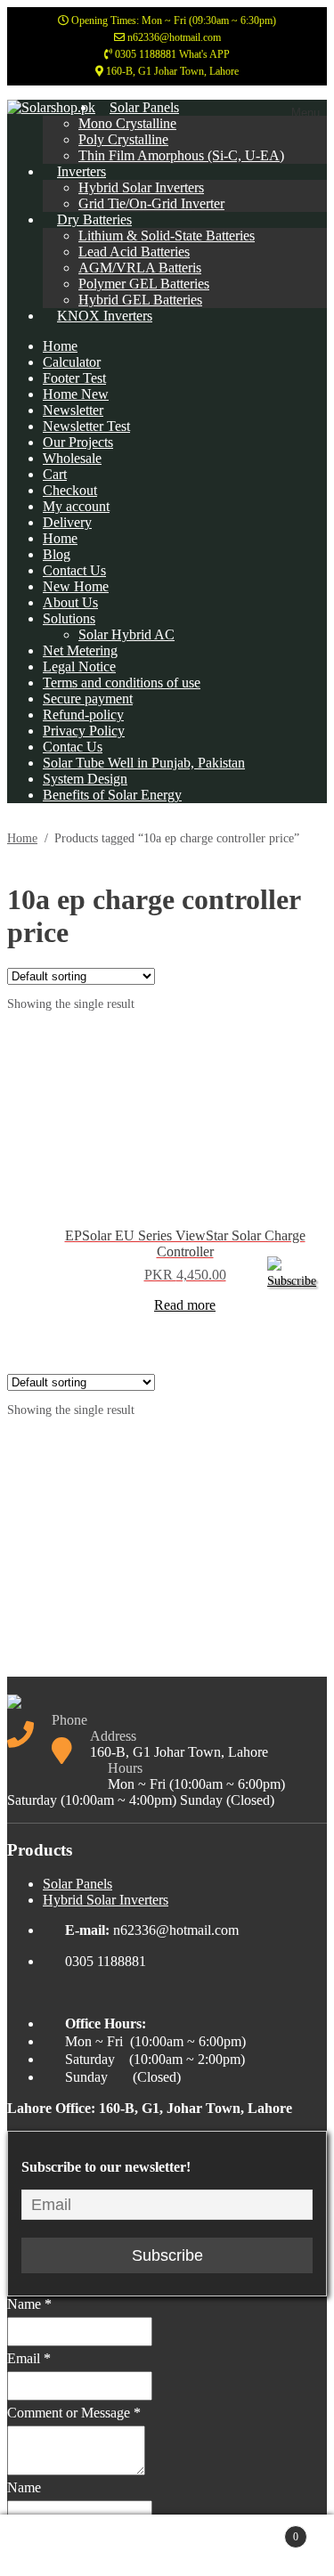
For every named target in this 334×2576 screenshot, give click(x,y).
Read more (185, 1305)
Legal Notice (79, 666)
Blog (57, 554)
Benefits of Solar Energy (112, 795)
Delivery (67, 522)
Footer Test (74, 378)
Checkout (70, 490)
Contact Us (74, 570)
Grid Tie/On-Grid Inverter (151, 203)
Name (29, 2304)
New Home (76, 586)
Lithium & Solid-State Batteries (167, 236)
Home (60, 346)
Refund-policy (83, 715)
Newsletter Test (86, 426)
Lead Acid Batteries (134, 252)
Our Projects (78, 442)
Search (185, 2546)
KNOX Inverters (105, 316)
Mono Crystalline (127, 123)
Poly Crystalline (123, 139)
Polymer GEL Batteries (144, 284)
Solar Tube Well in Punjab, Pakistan (144, 763)
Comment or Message (74, 2413)
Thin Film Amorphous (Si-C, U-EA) (181, 155)
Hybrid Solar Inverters (141, 187)
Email (29, 2358)
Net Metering (80, 650)
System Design (85, 779)
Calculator (72, 362)
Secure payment (88, 699)
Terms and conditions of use (122, 683)
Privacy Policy (84, 731)
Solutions (69, 618)
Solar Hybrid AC (126, 634)
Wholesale (72, 458)
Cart (55, 474)
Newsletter (73, 410)
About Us (70, 602)
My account (76, 506)
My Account (86, 2546)
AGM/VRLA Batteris (140, 268)
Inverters (81, 171)
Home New (76, 394)
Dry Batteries (94, 219)
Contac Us (73, 747)
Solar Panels (144, 107)
